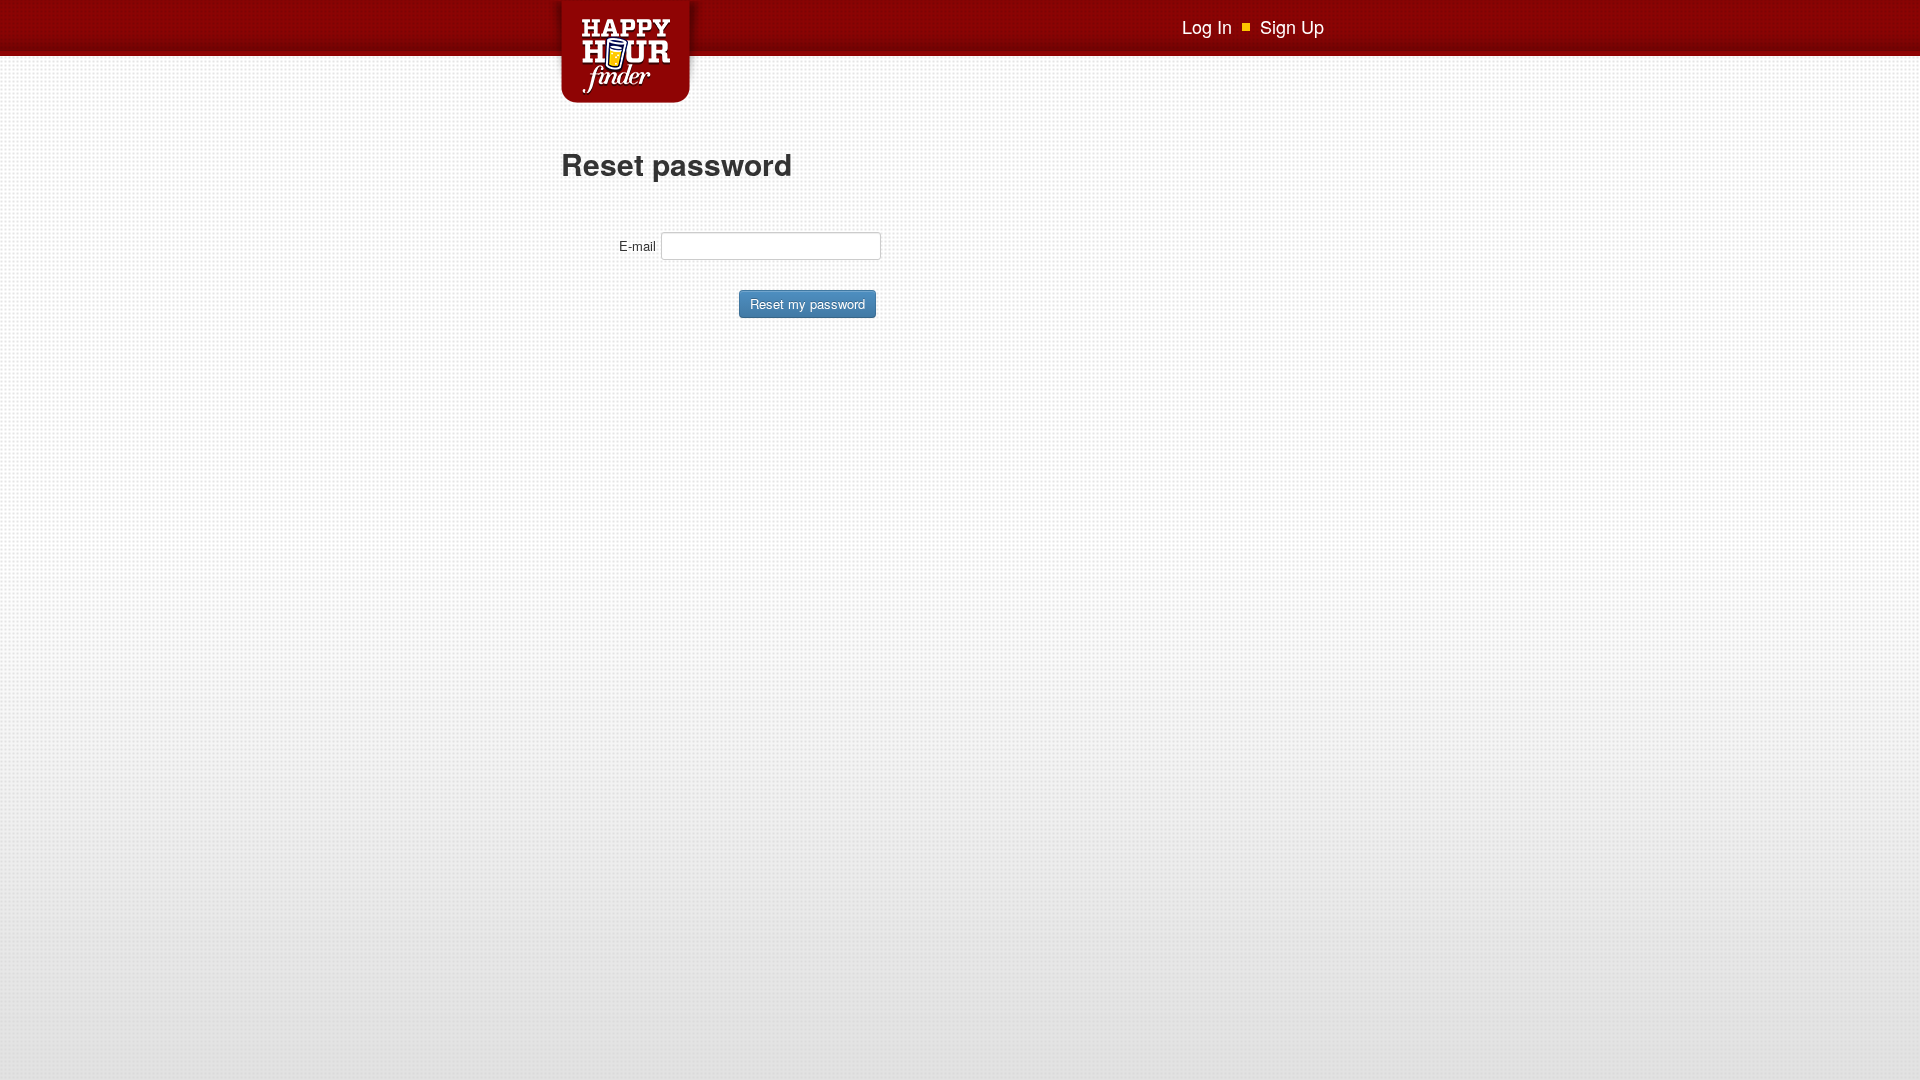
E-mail (637, 245)
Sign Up (1292, 26)
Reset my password (807, 303)
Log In (1207, 26)
